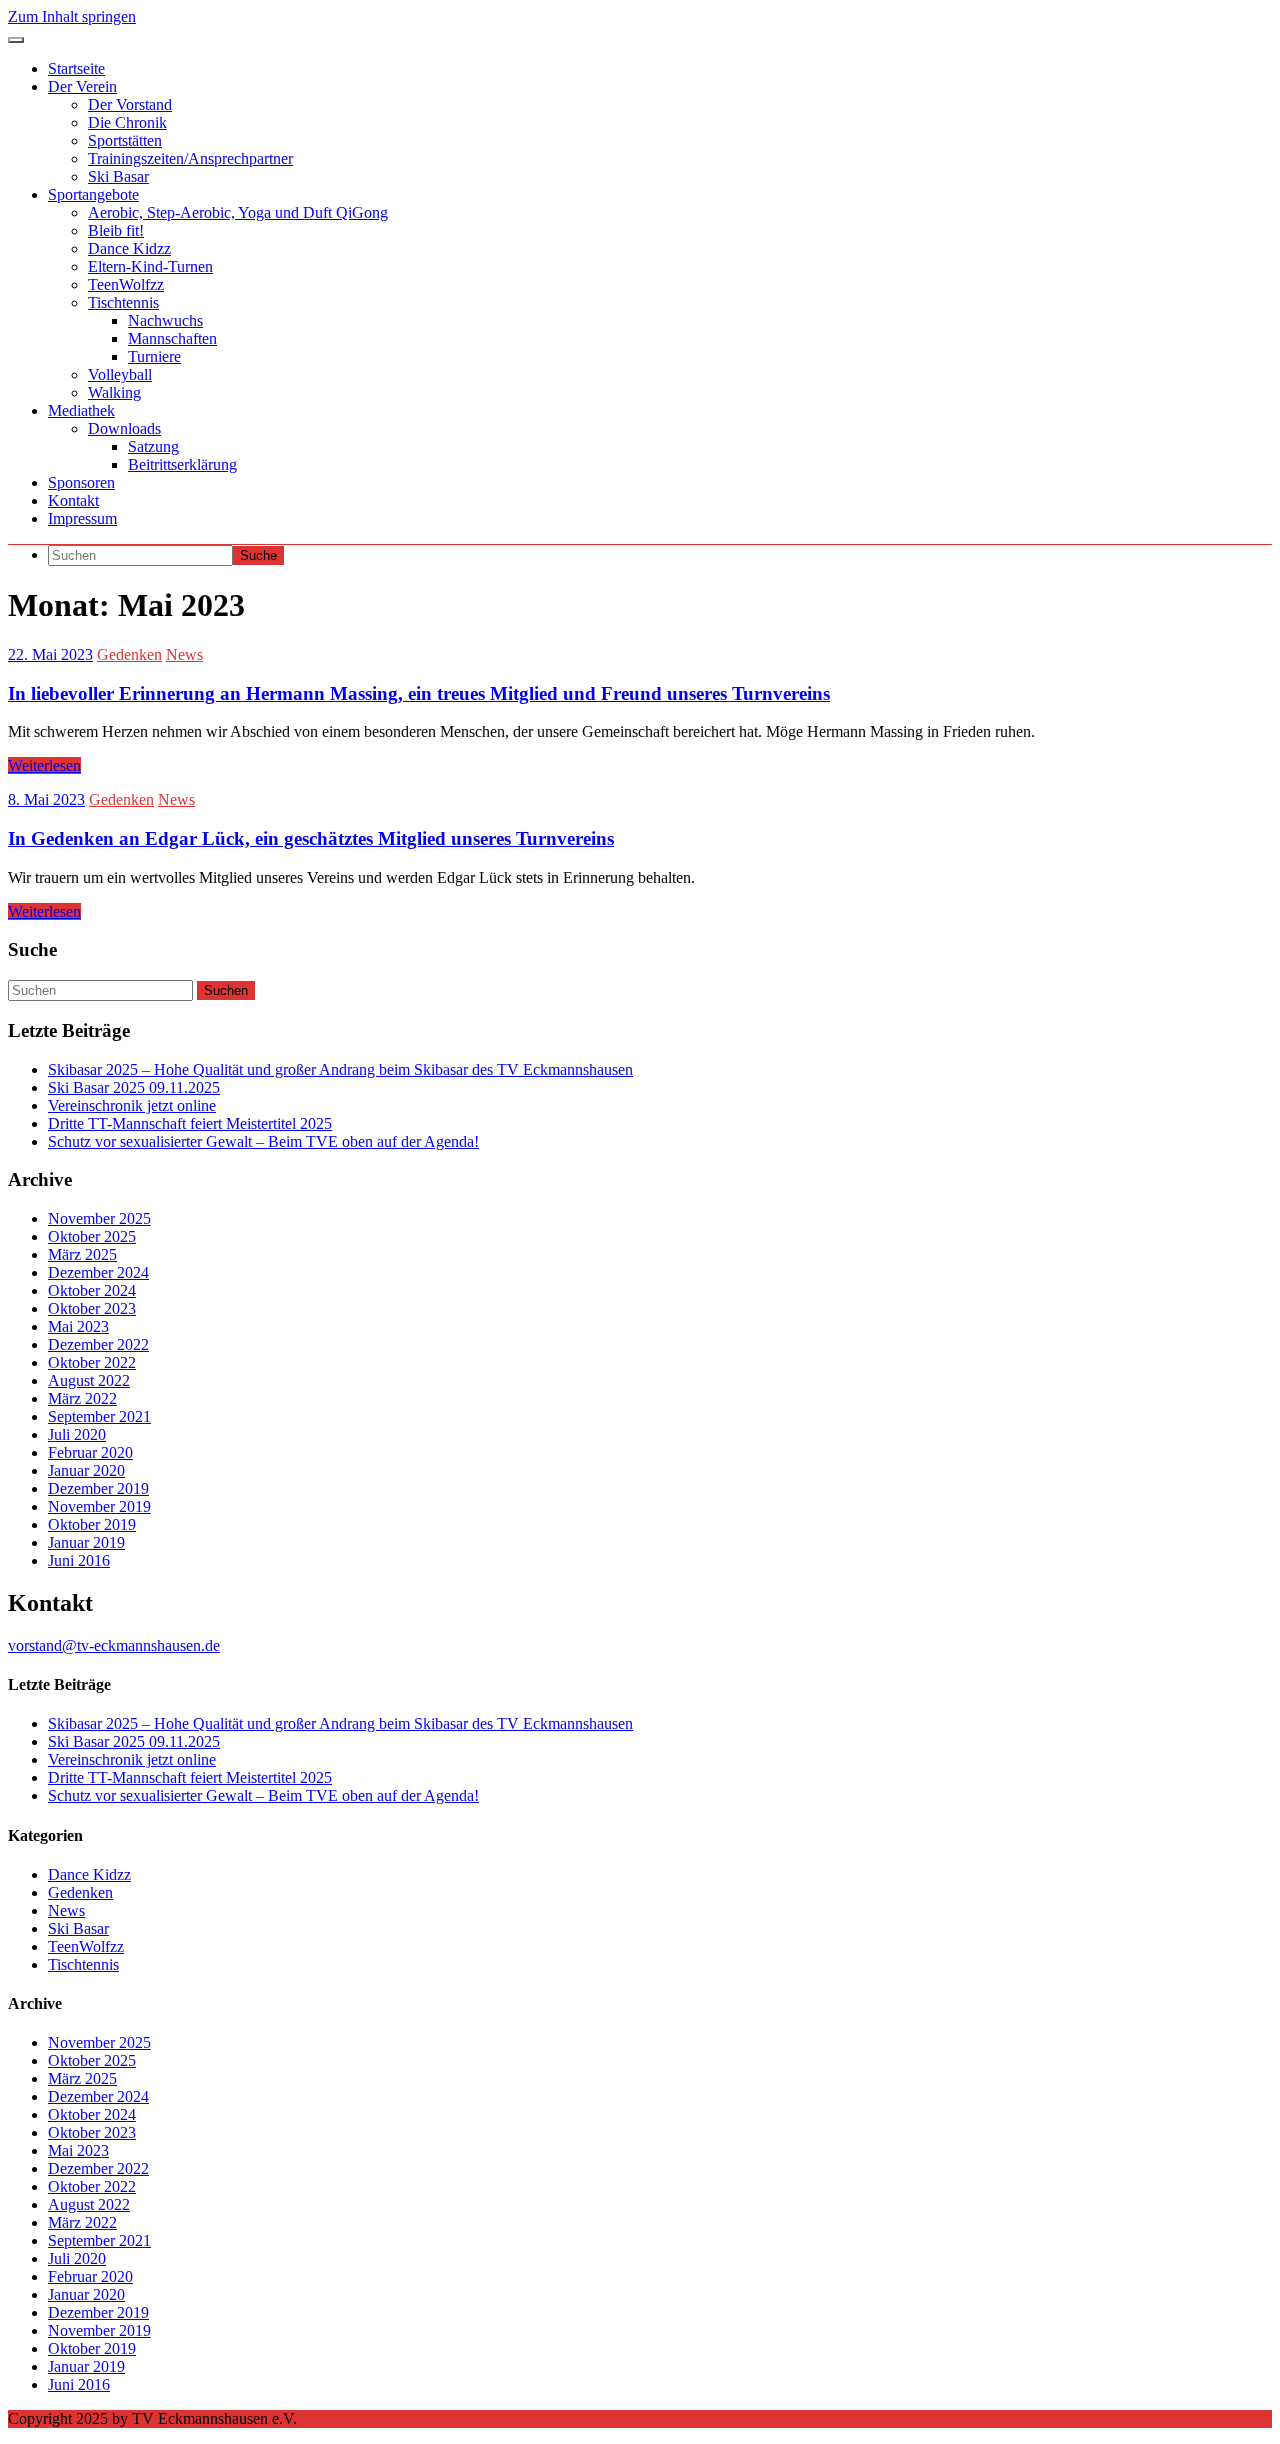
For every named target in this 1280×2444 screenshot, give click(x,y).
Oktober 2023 (92, 1308)
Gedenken (129, 654)
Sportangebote (93, 194)
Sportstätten (125, 140)
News (184, 654)
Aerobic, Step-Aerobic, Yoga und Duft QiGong (238, 212)
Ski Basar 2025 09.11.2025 (134, 1087)
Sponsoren (81, 482)
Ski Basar (118, 176)
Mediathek (81, 410)
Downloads (124, 428)
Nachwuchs (165, 320)
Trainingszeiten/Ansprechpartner (190, 158)
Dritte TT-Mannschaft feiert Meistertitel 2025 (190, 1123)
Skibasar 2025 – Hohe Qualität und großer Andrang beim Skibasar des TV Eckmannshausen (340, 1069)
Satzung (153, 446)
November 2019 (99, 1506)
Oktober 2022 (92, 1362)
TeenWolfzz (126, 284)
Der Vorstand (130, 104)
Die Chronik (127, 122)
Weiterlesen (44, 765)
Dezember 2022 (98, 1344)
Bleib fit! (116, 230)
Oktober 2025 (92, 1236)
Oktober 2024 (92, 1290)
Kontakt (73, 500)
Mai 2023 (78, 1326)
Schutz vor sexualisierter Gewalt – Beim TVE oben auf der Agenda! (263, 1141)
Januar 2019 (86, 1542)
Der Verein (82, 86)
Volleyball (120, 374)
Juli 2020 (77, 1434)
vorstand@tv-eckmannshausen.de (114, 1645)
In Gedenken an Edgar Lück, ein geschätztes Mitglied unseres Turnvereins (311, 838)
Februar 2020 (90, 1452)
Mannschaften (172, 338)
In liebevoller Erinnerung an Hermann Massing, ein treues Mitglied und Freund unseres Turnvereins (419, 693)
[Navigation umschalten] (16, 40)
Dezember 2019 (98, 1488)
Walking (114, 392)
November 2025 (99, 1218)
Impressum (82, 518)
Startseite (76, 68)
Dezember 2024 (98, 1272)
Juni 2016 (79, 1560)
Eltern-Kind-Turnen (150, 266)
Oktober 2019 (92, 1524)
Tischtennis (123, 302)
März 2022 (82, 1398)
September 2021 (99, 1416)
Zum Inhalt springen (72, 16)
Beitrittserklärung (182, 464)
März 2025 (82, 1254)
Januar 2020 (86, 1470)
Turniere (154, 356)
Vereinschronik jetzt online (132, 1105)
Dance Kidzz (129, 248)
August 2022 (89, 1380)
